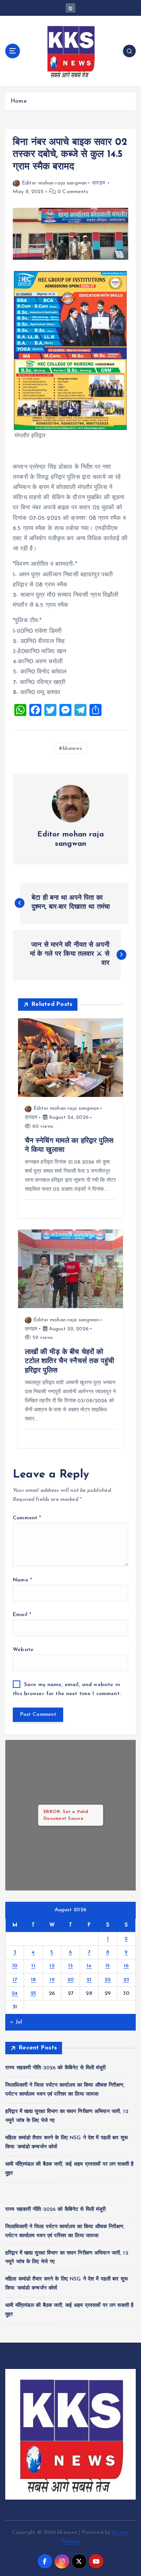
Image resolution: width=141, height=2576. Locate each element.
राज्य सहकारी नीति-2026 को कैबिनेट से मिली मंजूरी (56, 2068)
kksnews (72, 749)
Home (19, 101)
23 (126, 1980)
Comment (27, 1518)
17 (15, 1980)
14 (89, 1966)
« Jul (16, 2022)
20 (71, 1980)
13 (70, 1966)
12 (52, 1966)
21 (89, 1980)
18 (33, 1980)
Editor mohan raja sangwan (54, 183)
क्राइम (99, 183)
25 (33, 1993)
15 (108, 1966)
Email (22, 1615)
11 (33, 1966)
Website (23, 1650)
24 (15, 1993)
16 (126, 1966)
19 (52, 1980)
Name (22, 1580)
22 (108, 1980)
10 (15, 1966)
